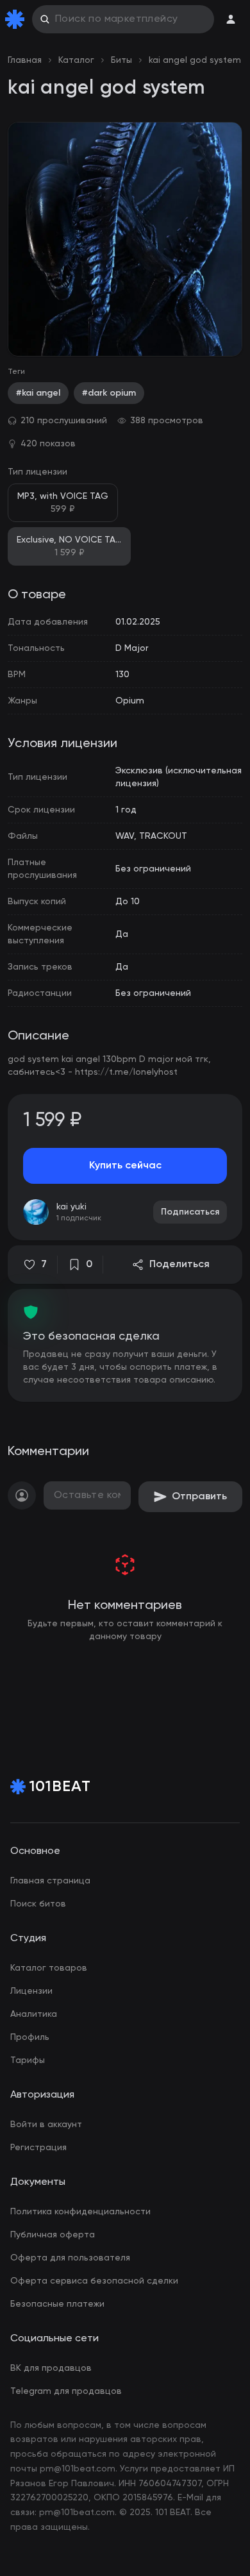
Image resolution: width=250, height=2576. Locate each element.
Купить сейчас (125, 1166)
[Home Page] (17, 19)
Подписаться (190, 1212)
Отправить (199, 1497)
